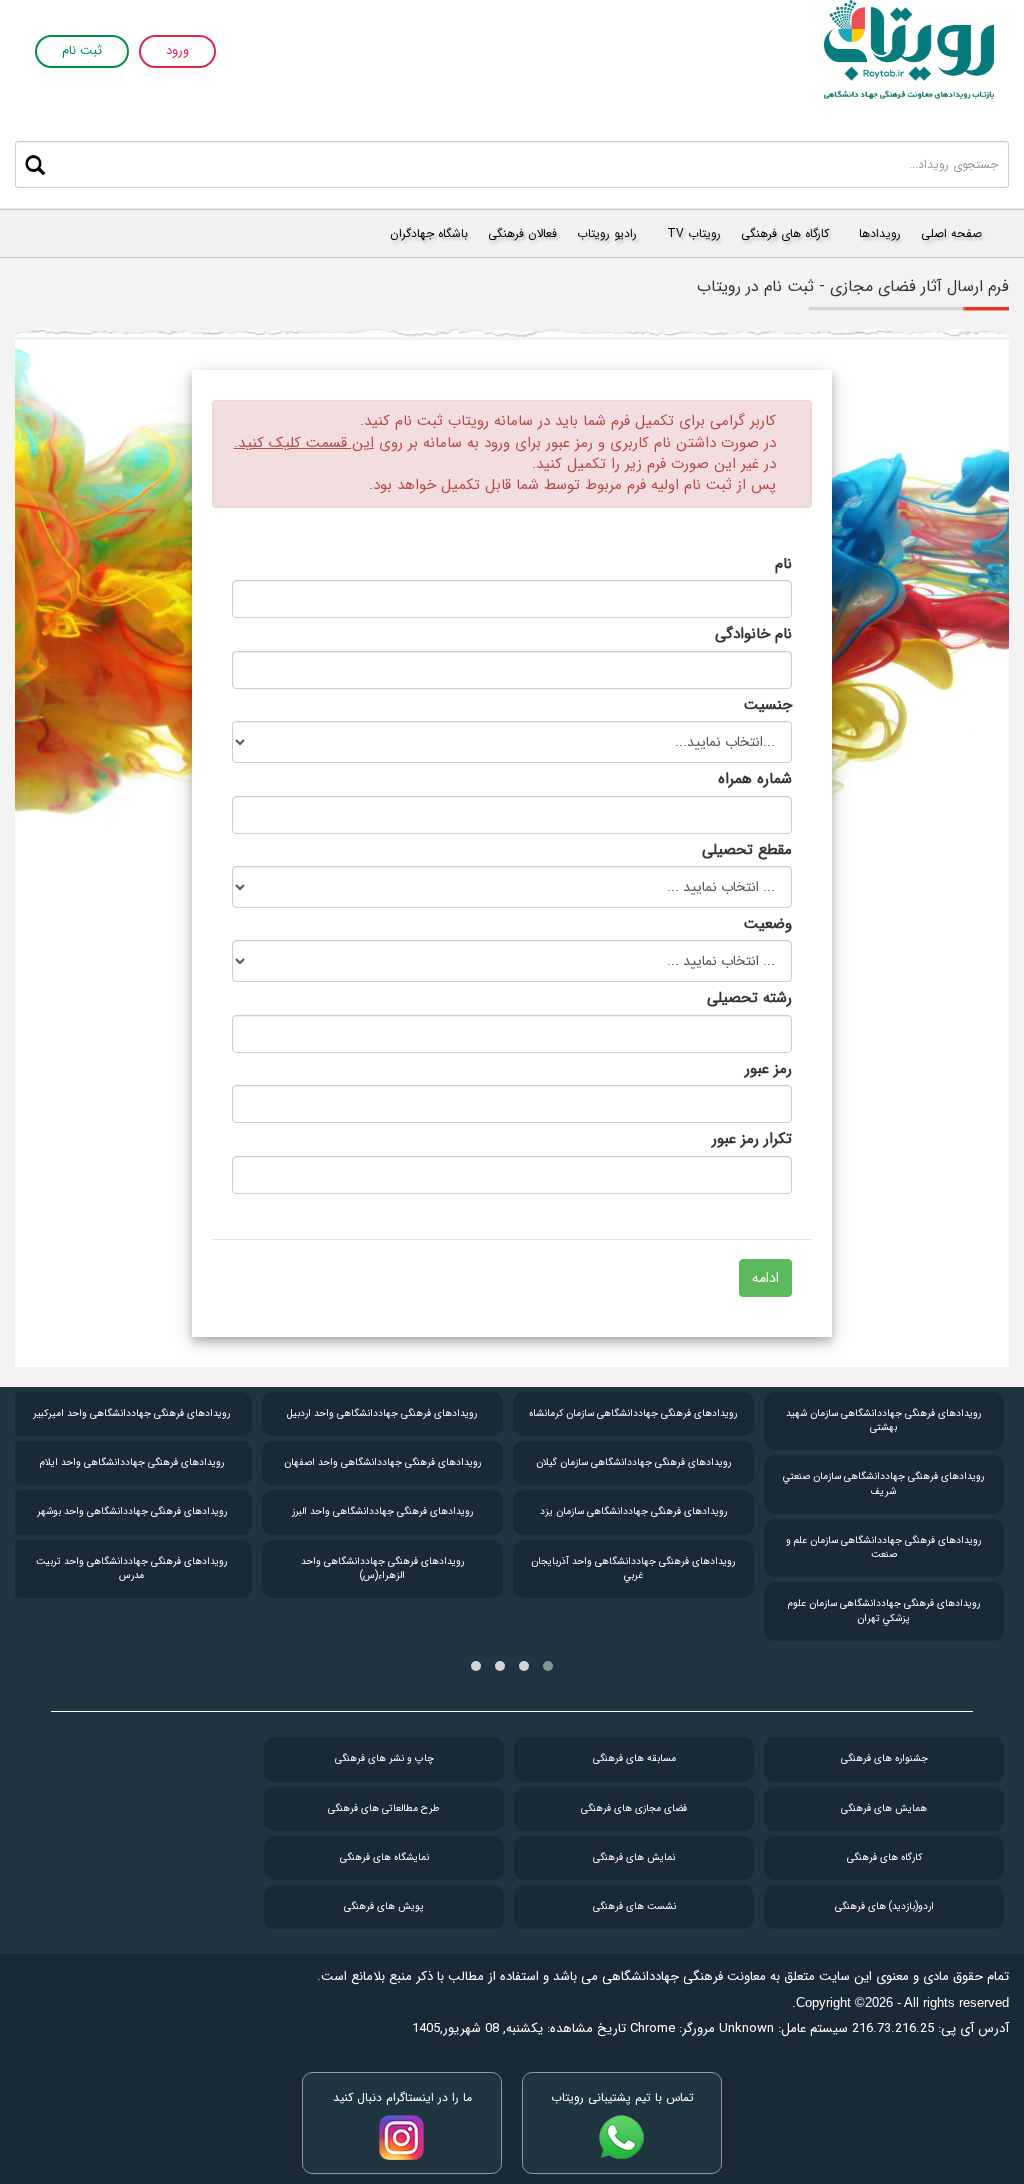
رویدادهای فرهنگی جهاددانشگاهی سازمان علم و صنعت (883, 1547)
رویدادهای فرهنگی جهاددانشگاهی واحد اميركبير (131, 1413)
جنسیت (768, 704)
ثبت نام (82, 51)
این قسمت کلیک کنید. (304, 443)
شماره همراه (755, 778)
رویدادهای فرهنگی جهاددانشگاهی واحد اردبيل (382, 1413)
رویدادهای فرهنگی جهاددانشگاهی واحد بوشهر (132, 1511)
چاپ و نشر (384, 1758)
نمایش (634, 1857)
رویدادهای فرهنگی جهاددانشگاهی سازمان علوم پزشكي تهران (884, 1610)
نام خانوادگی (753, 633)
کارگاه (884, 1857)
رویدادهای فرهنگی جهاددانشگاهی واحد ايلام (132, 1462)
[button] (548, 1666)
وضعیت (768, 923)
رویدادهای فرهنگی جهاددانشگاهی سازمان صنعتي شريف (883, 1483)
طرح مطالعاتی (384, 1808)
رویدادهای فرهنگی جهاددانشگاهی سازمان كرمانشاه (633, 1413)
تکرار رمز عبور (752, 1138)
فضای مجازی (634, 1808)
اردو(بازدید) (884, 1906)
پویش (384, 1906)
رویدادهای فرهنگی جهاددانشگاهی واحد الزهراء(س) (382, 1568)
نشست (634, 1906)
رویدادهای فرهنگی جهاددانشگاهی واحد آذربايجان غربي (633, 1568)
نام (783, 563)
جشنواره (884, 1758)
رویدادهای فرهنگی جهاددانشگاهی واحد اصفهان (382, 1462)
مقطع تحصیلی (747, 849)
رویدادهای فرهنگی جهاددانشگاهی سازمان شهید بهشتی (883, 1420)
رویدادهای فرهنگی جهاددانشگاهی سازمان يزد (633, 1511)
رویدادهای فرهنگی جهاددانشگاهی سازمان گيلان (633, 1462)
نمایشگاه (384, 1857)
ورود (177, 51)
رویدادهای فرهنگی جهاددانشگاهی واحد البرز (382, 1511)
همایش (884, 1808)
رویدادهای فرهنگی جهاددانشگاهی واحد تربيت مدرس (131, 1568)
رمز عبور (768, 1068)
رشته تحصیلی (749, 997)
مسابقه (634, 1758)
